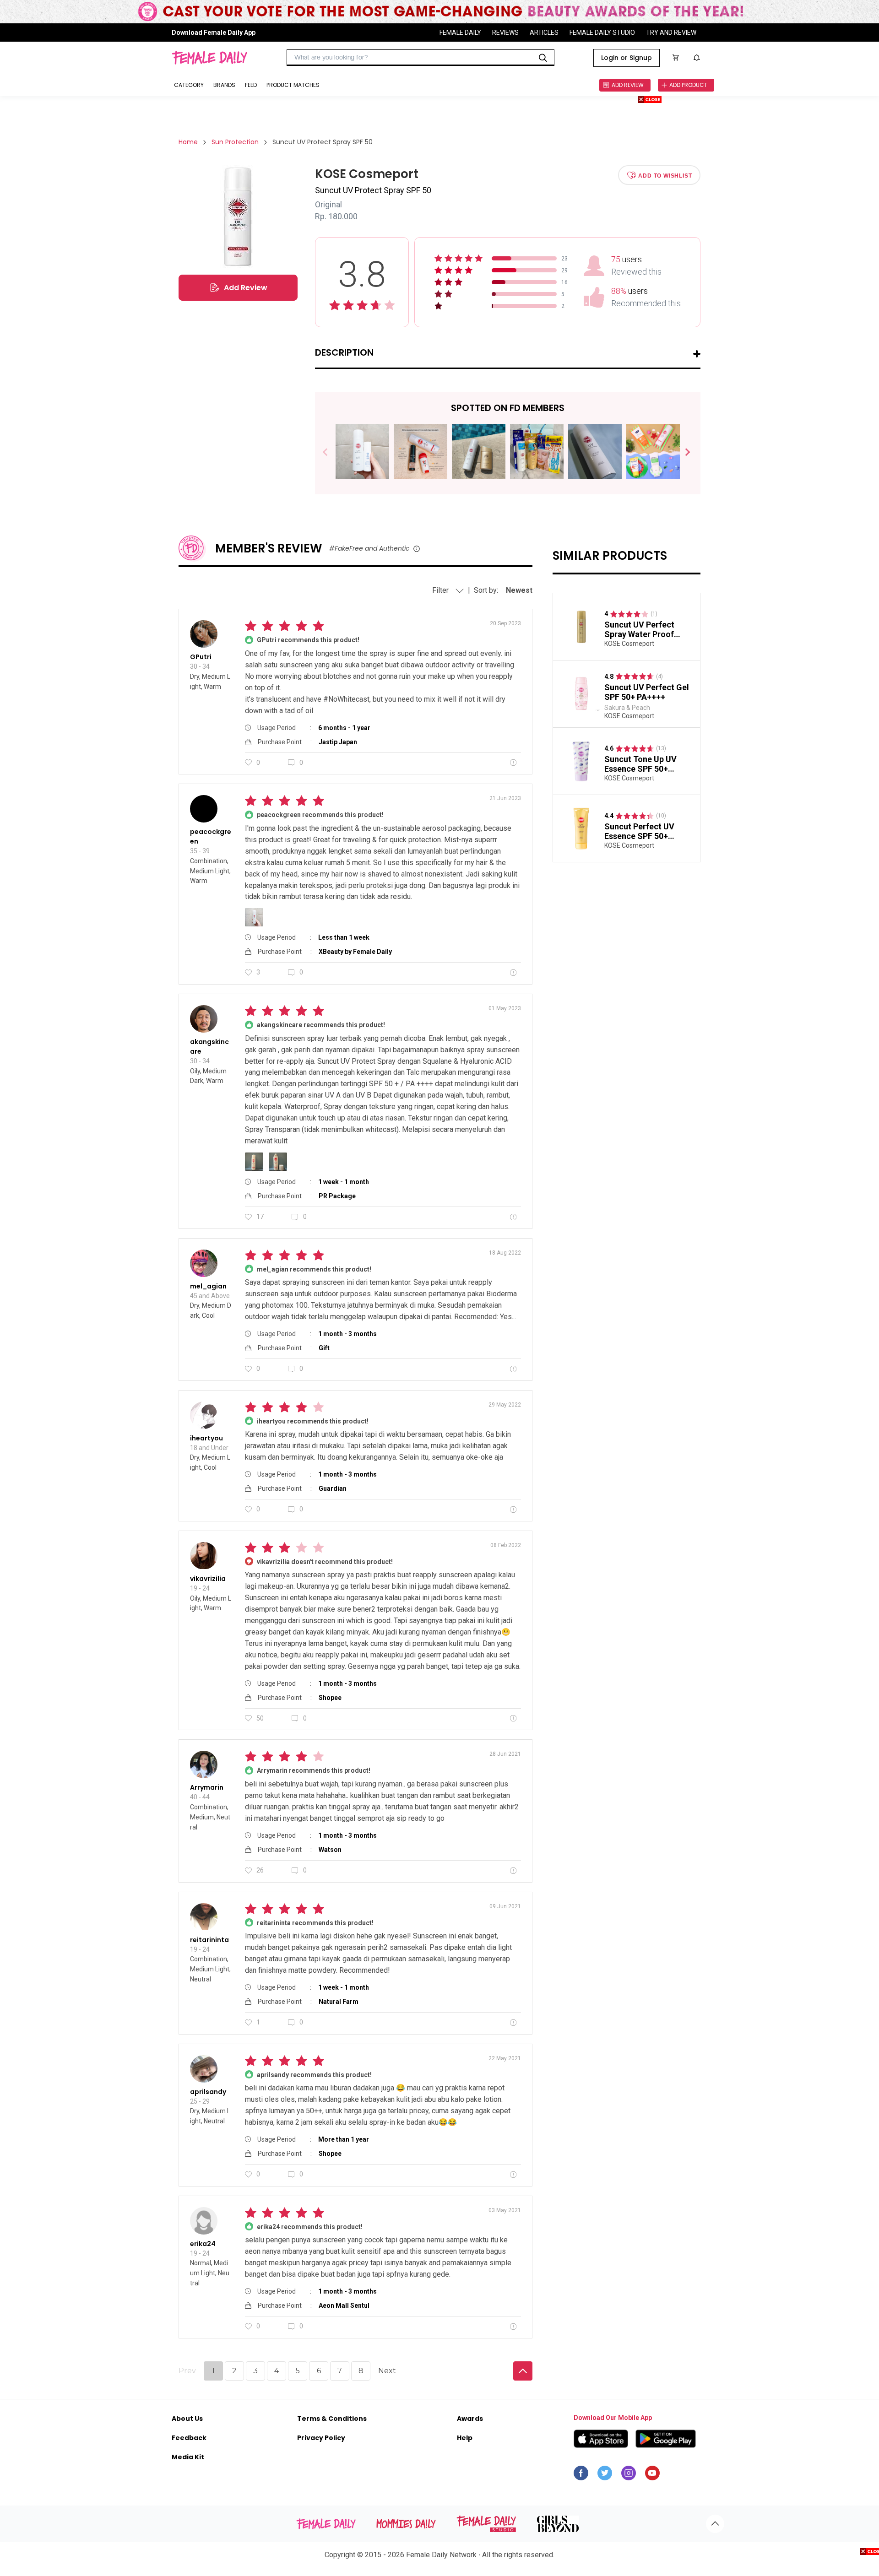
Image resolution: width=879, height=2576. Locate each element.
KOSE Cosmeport (629, 644)
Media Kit (188, 2457)
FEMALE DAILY (460, 32)
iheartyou (206, 1438)
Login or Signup (627, 58)
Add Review (246, 288)
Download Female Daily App (214, 32)
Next (684, 452)
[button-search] (543, 58)
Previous (332, 452)
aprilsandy (208, 2092)
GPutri (201, 657)
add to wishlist (665, 175)
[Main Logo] (209, 58)
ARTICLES (544, 32)
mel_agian (208, 1286)
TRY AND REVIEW (671, 32)
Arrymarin (207, 1787)
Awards (470, 2419)
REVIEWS (505, 32)
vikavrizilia (208, 1579)
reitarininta (209, 1940)
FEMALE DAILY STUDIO (602, 32)
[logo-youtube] (652, 2475)
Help (465, 2438)
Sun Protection (235, 142)
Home (188, 142)
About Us (187, 2419)
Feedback (189, 2438)
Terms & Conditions (332, 2419)
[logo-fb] (581, 2475)
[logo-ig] (629, 2475)
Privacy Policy (321, 2438)
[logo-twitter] (605, 2475)
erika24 (203, 2244)
